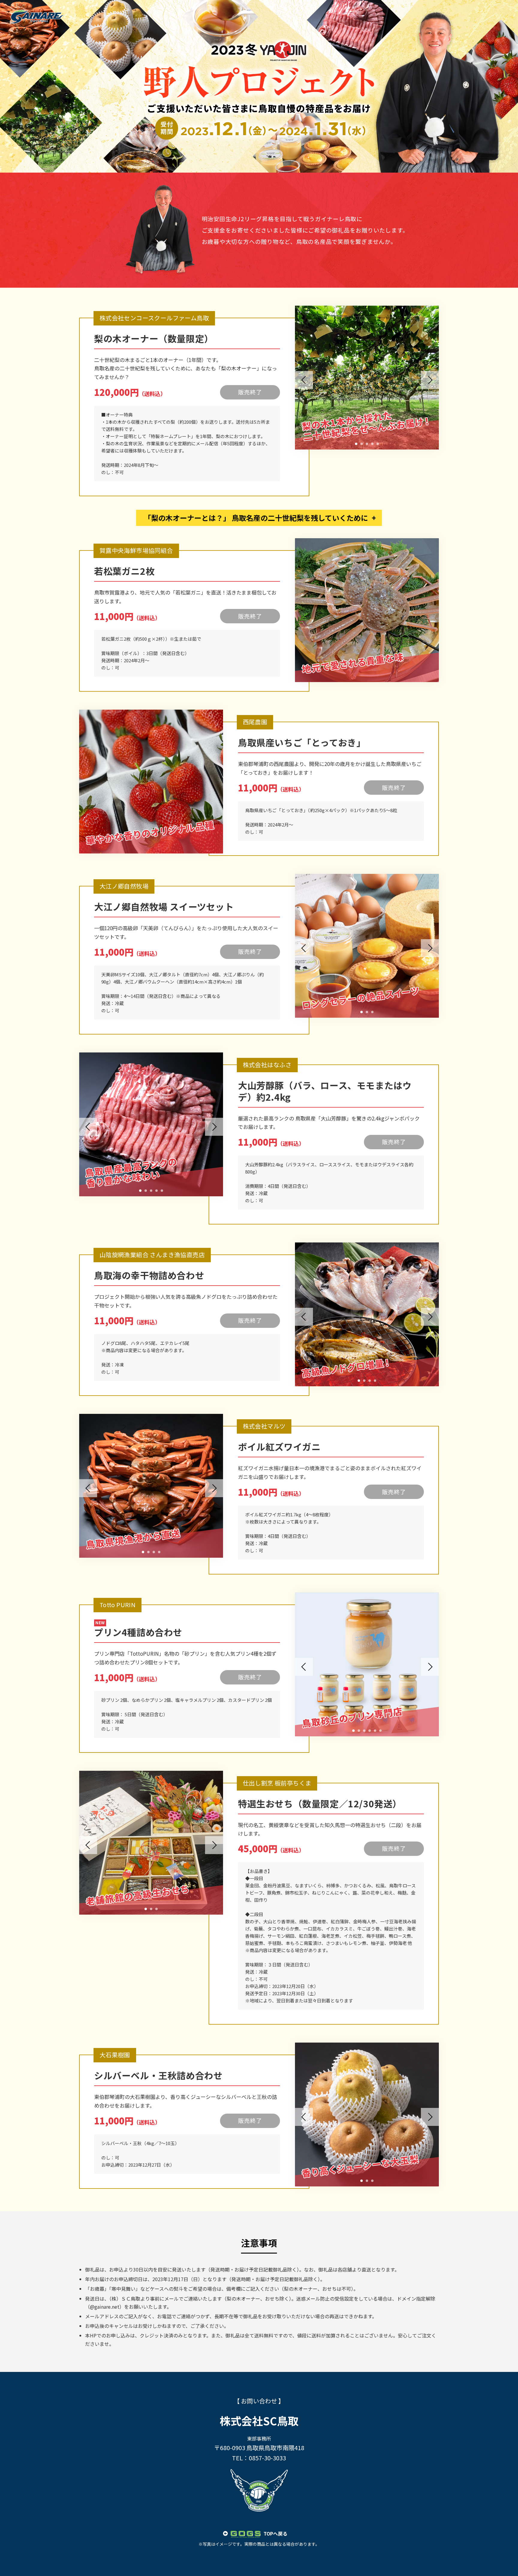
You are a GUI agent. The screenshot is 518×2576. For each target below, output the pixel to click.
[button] (356, 444)
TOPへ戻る (275, 2533)
